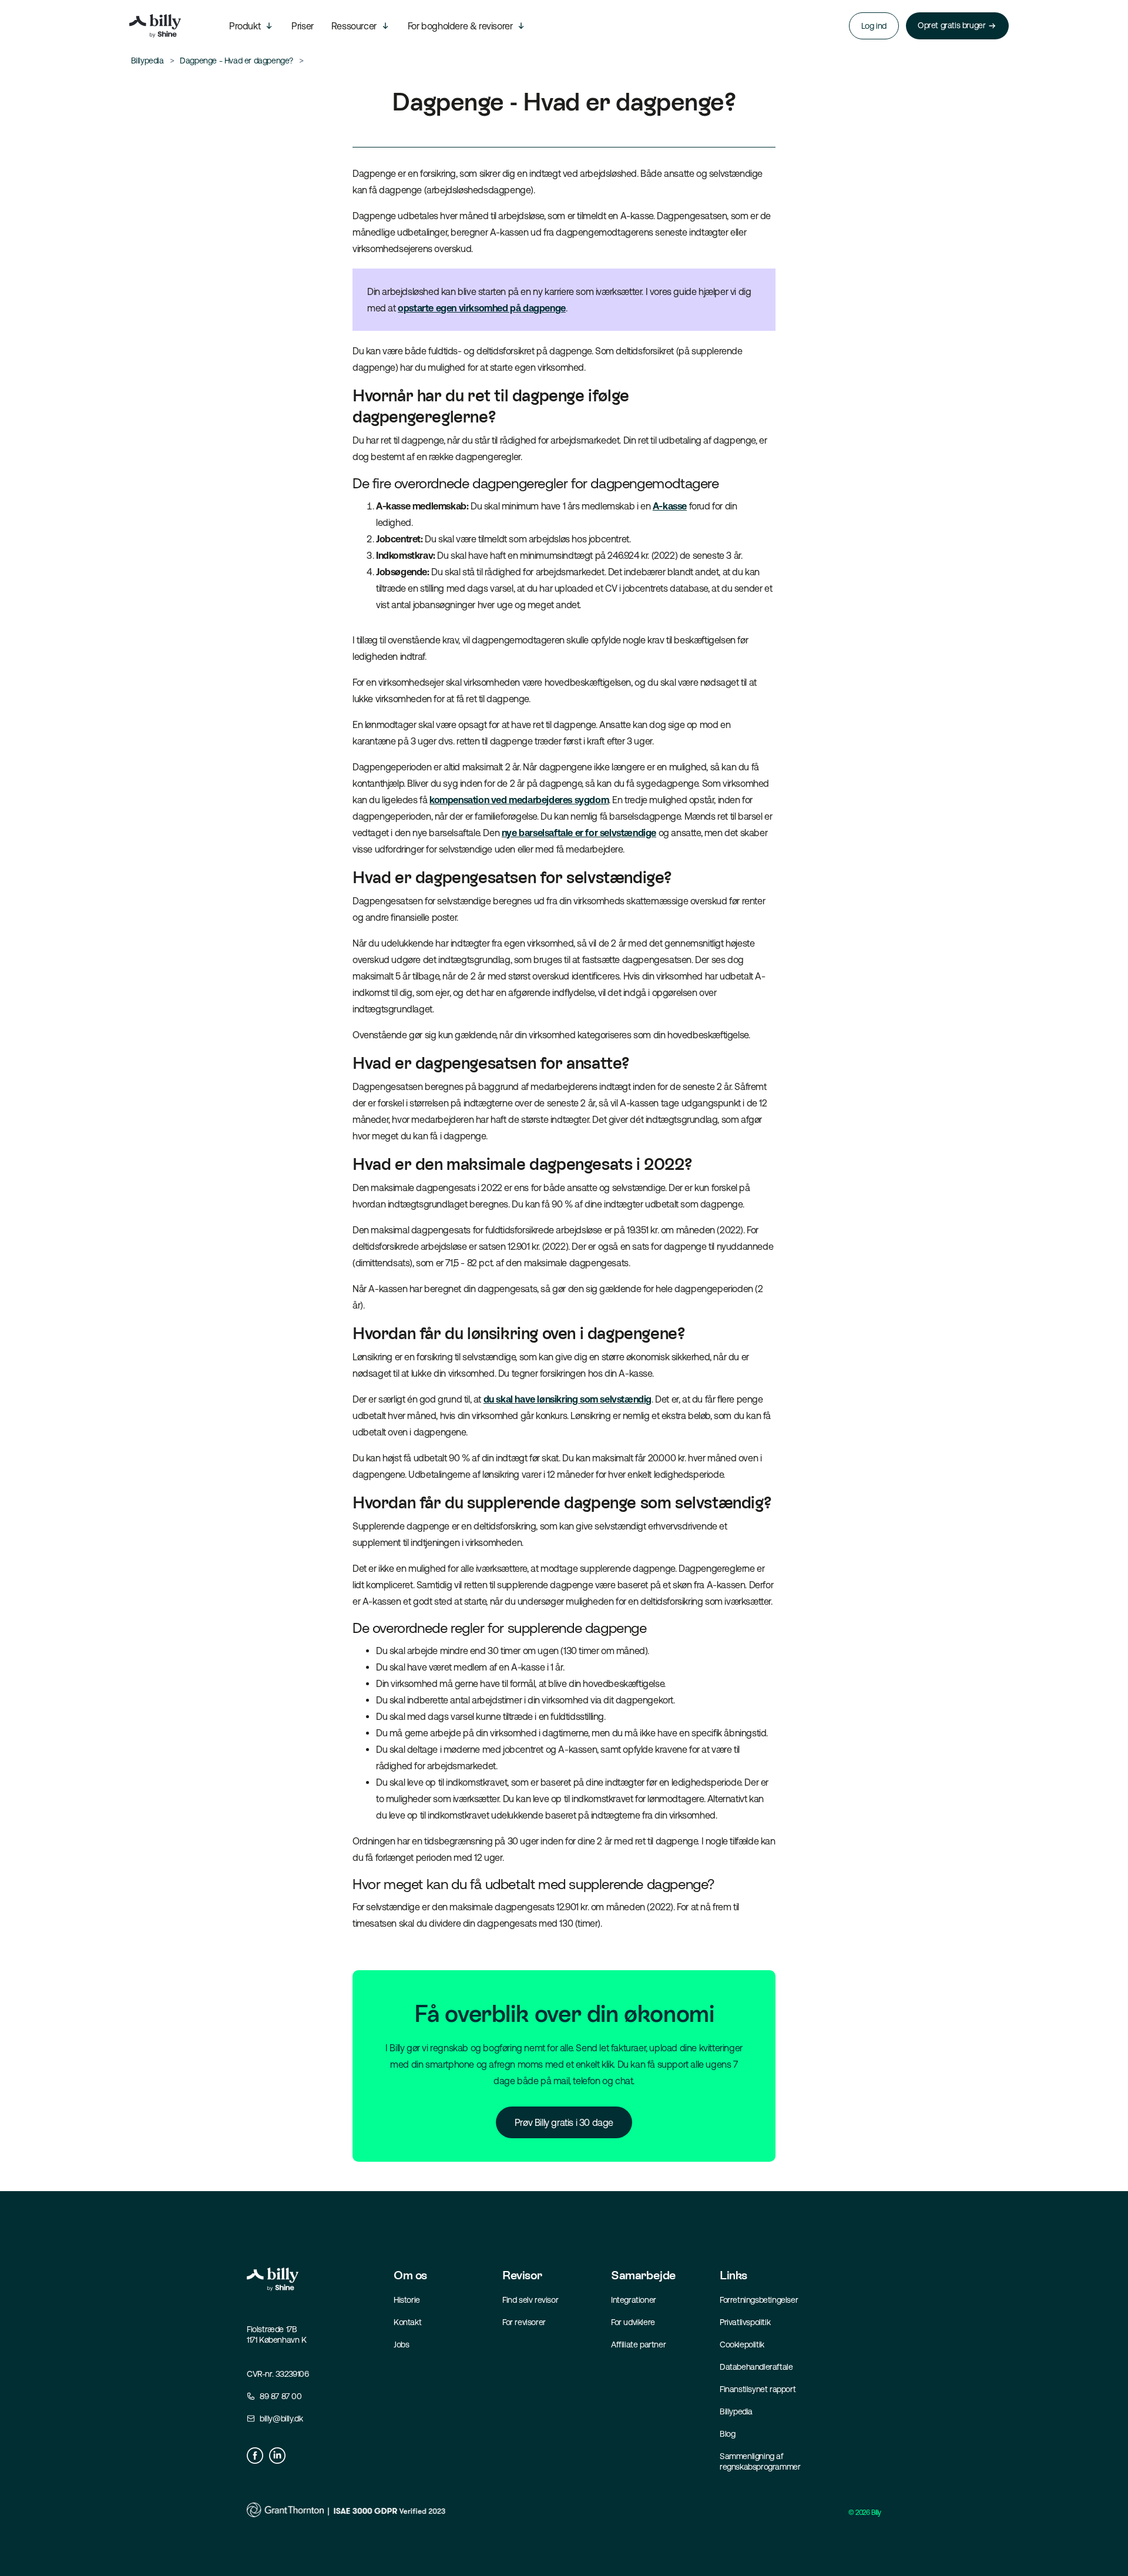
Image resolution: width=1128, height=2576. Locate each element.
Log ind (874, 26)
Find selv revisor (530, 2300)
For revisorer (524, 2322)
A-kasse (670, 506)
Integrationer (634, 2300)
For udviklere (633, 2322)
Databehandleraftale (756, 2367)
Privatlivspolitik (745, 2322)
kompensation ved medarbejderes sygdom (519, 800)
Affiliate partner (638, 2344)
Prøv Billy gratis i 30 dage (564, 2122)
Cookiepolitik (742, 2344)
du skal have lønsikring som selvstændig (568, 1399)
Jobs (401, 2344)
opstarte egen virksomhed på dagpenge (482, 308)
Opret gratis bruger (951, 25)
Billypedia (736, 2411)
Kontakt (407, 2322)
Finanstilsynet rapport (758, 2389)
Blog (727, 2434)
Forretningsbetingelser (759, 2300)
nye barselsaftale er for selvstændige (579, 833)
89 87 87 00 (281, 2396)
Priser (303, 26)
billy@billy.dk (281, 2419)
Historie (407, 2300)
